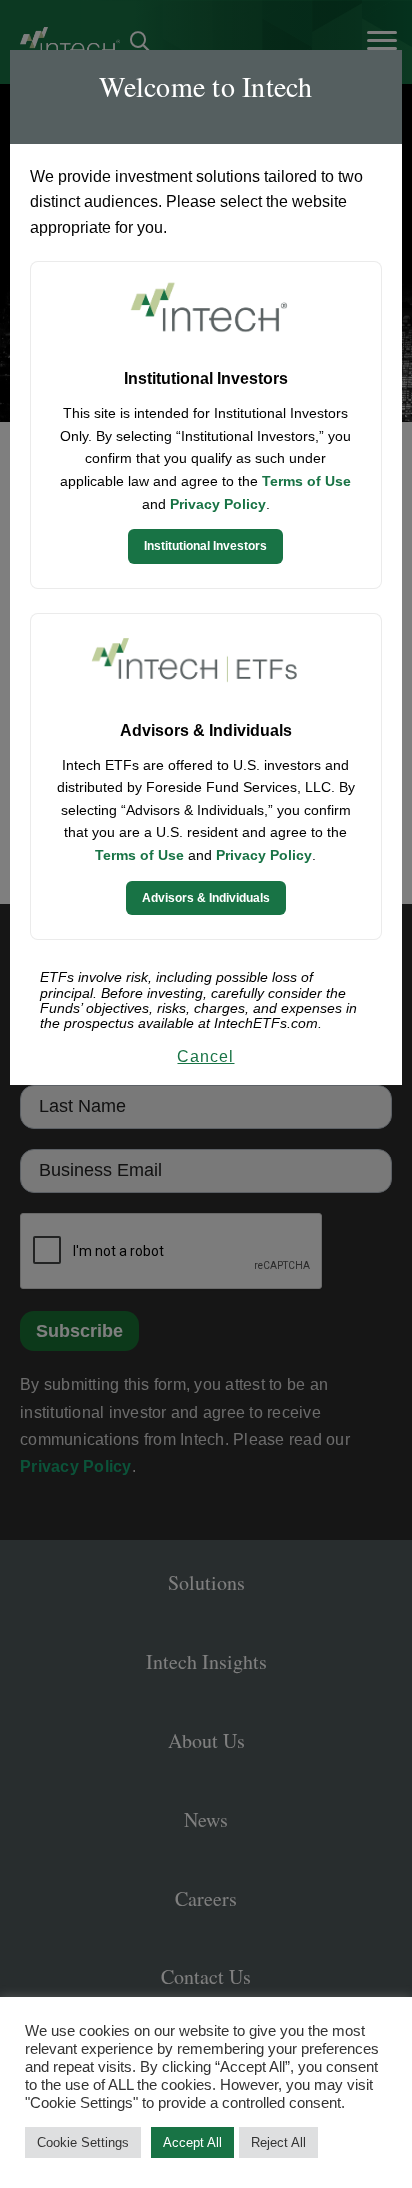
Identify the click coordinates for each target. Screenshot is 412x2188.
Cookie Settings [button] (83, 2142)
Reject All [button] (278, 2142)
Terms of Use (306, 481)
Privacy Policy (218, 504)
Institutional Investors (205, 546)
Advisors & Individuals (206, 898)
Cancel (205, 1056)
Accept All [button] (192, 2142)
